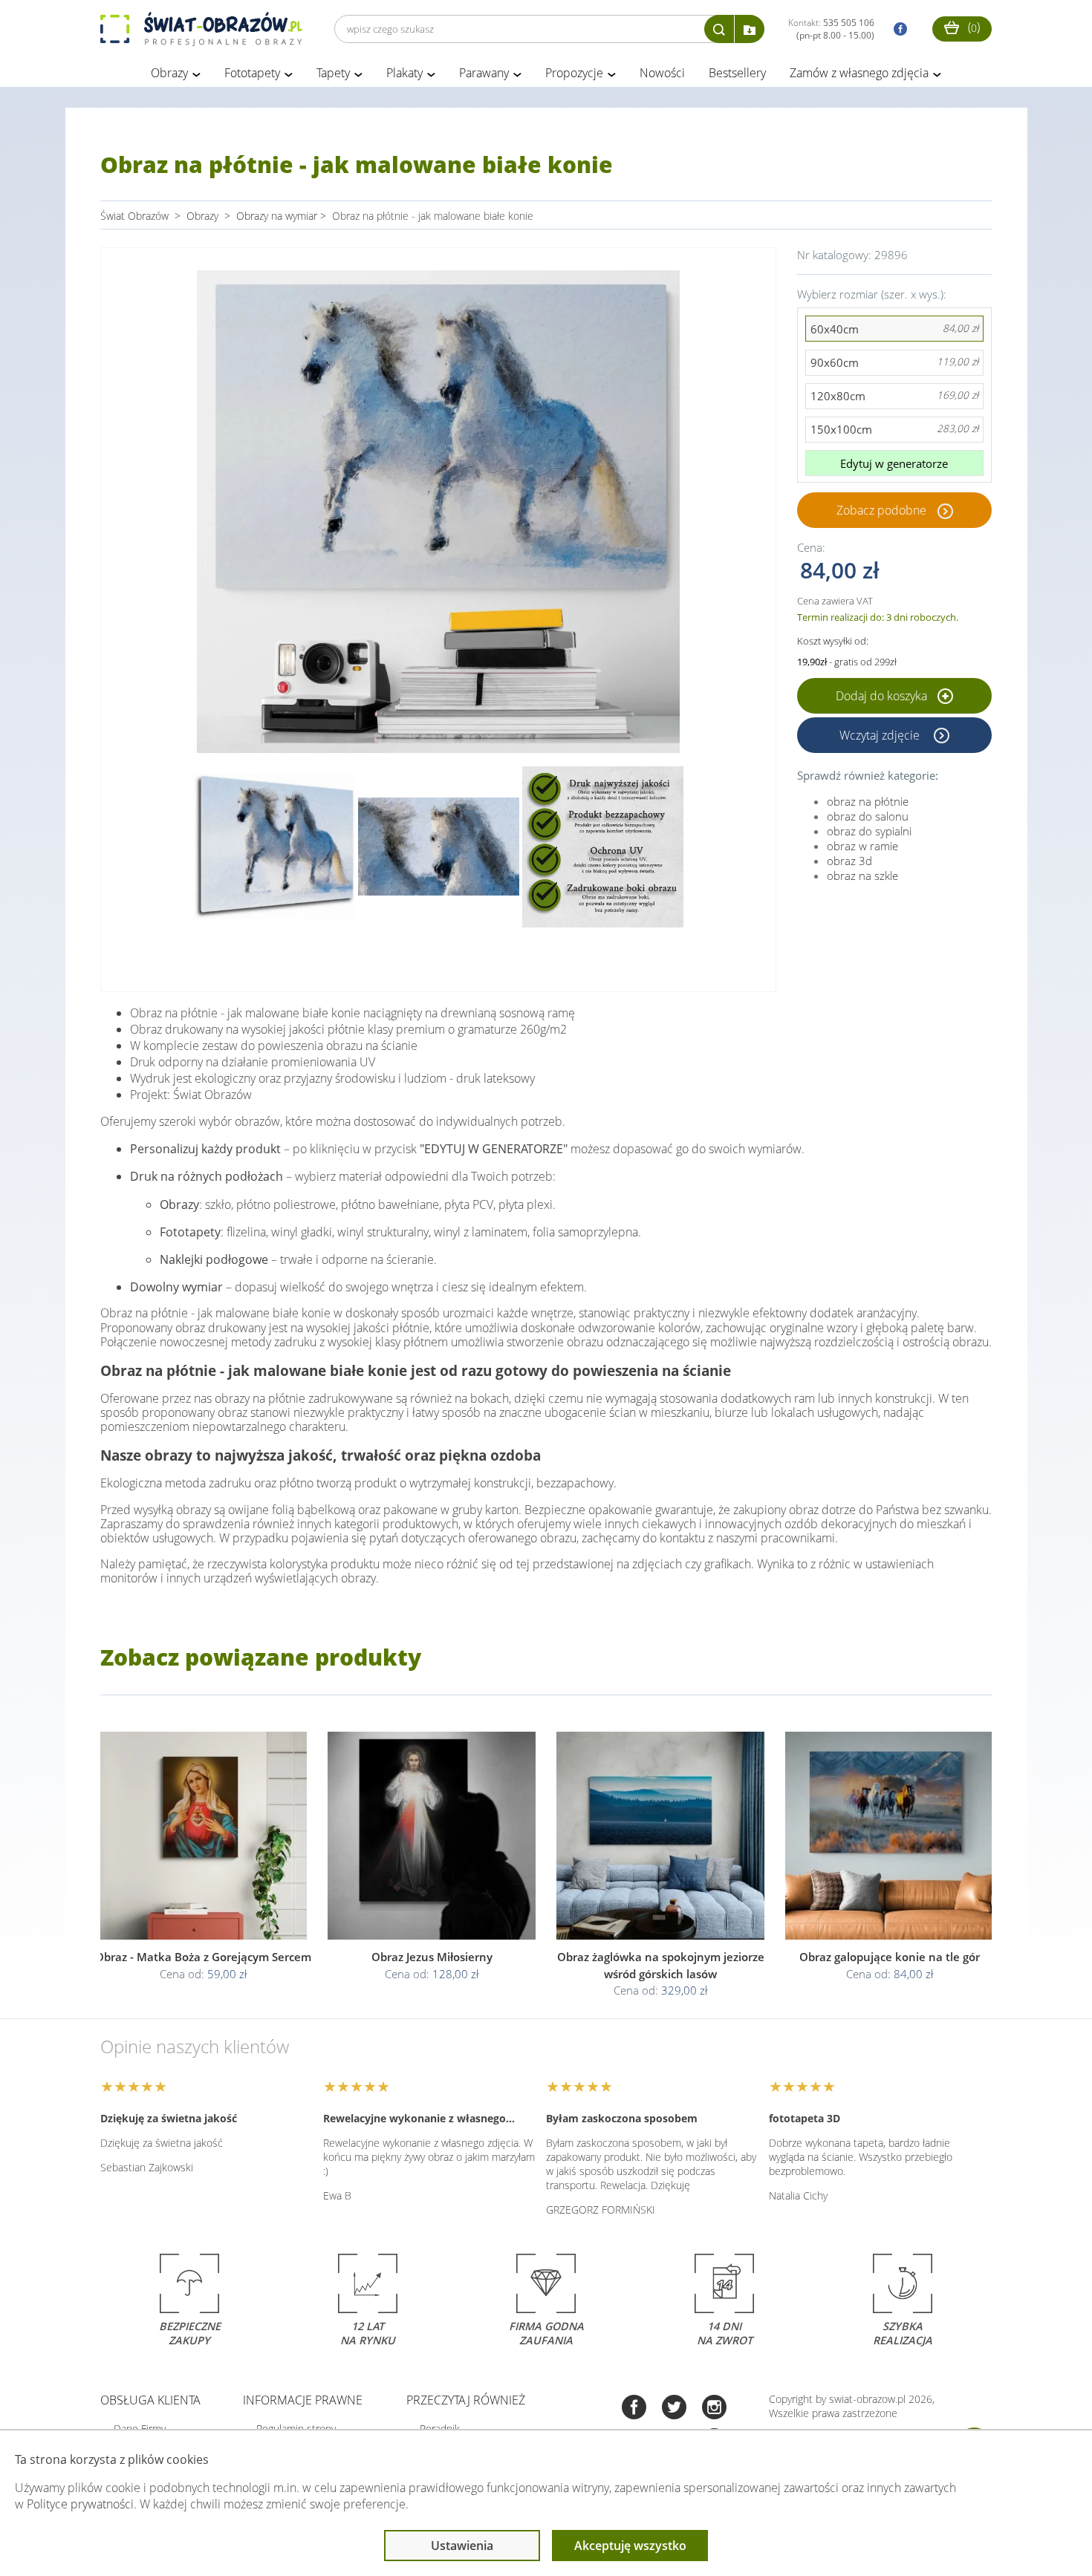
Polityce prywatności (80, 2504)
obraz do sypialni (869, 831)
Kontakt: (831, 29)
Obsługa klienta (150, 2400)
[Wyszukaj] (719, 29)
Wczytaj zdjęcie (881, 735)
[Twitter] (674, 2409)
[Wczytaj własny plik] (750, 29)
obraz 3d (849, 861)
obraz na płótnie (868, 801)
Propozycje (574, 73)
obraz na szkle (862, 875)
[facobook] (897, 29)
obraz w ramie (862, 846)
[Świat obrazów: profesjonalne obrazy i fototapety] (201, 29)
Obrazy (169, 73)
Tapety (333, 73)
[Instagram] (714, 2409)
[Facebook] (634, 2409)
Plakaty (404, 73)
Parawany (484, 73)
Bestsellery (737, 73)
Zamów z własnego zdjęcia (859, 73)
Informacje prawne (303, 2400)
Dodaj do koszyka (883, 696)
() (972, 27)
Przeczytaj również (466, 2400)
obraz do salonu (868, 816)
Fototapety (252, 73)
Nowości (662, 73)
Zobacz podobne (881, 510)
